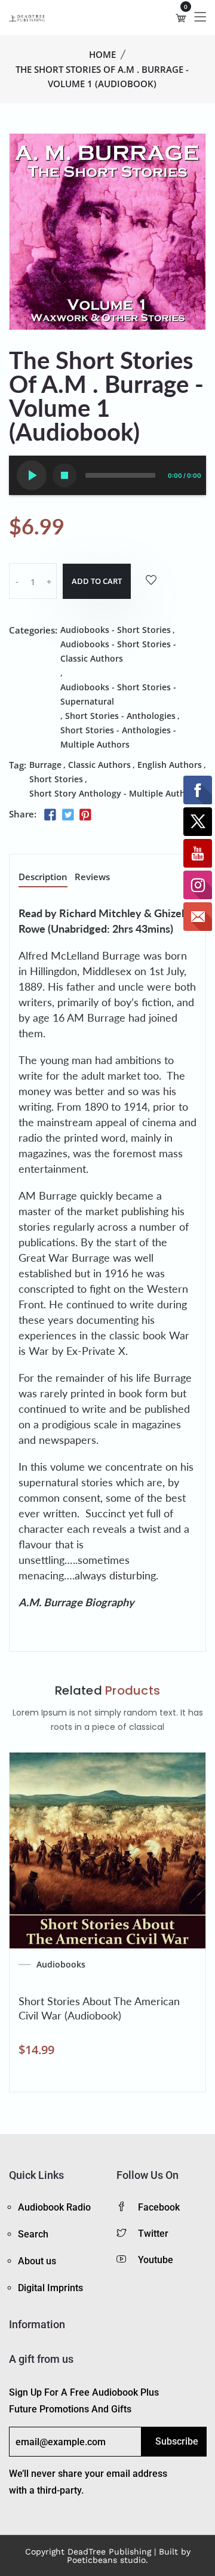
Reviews (92, 877)
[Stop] (64, 475)
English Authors (170, 765)
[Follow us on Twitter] (67, 815)
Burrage (45, 765)
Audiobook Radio (54, 2207)
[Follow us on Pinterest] (85, 815)
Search (33, 2234)
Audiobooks (61, 1965)
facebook (159, 2207)
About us (37, 2261)
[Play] (32, 475)
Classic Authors (99, 765)
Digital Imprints (50, 2288)
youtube (156, 2260)
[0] (181, 18)
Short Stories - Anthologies (120, 716)
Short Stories (56, 779)
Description (43, 877)
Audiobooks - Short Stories (116, 630)
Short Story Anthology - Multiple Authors (114, 793)
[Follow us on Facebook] (50, 815)
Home (102, 54)
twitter (153, 2234)
